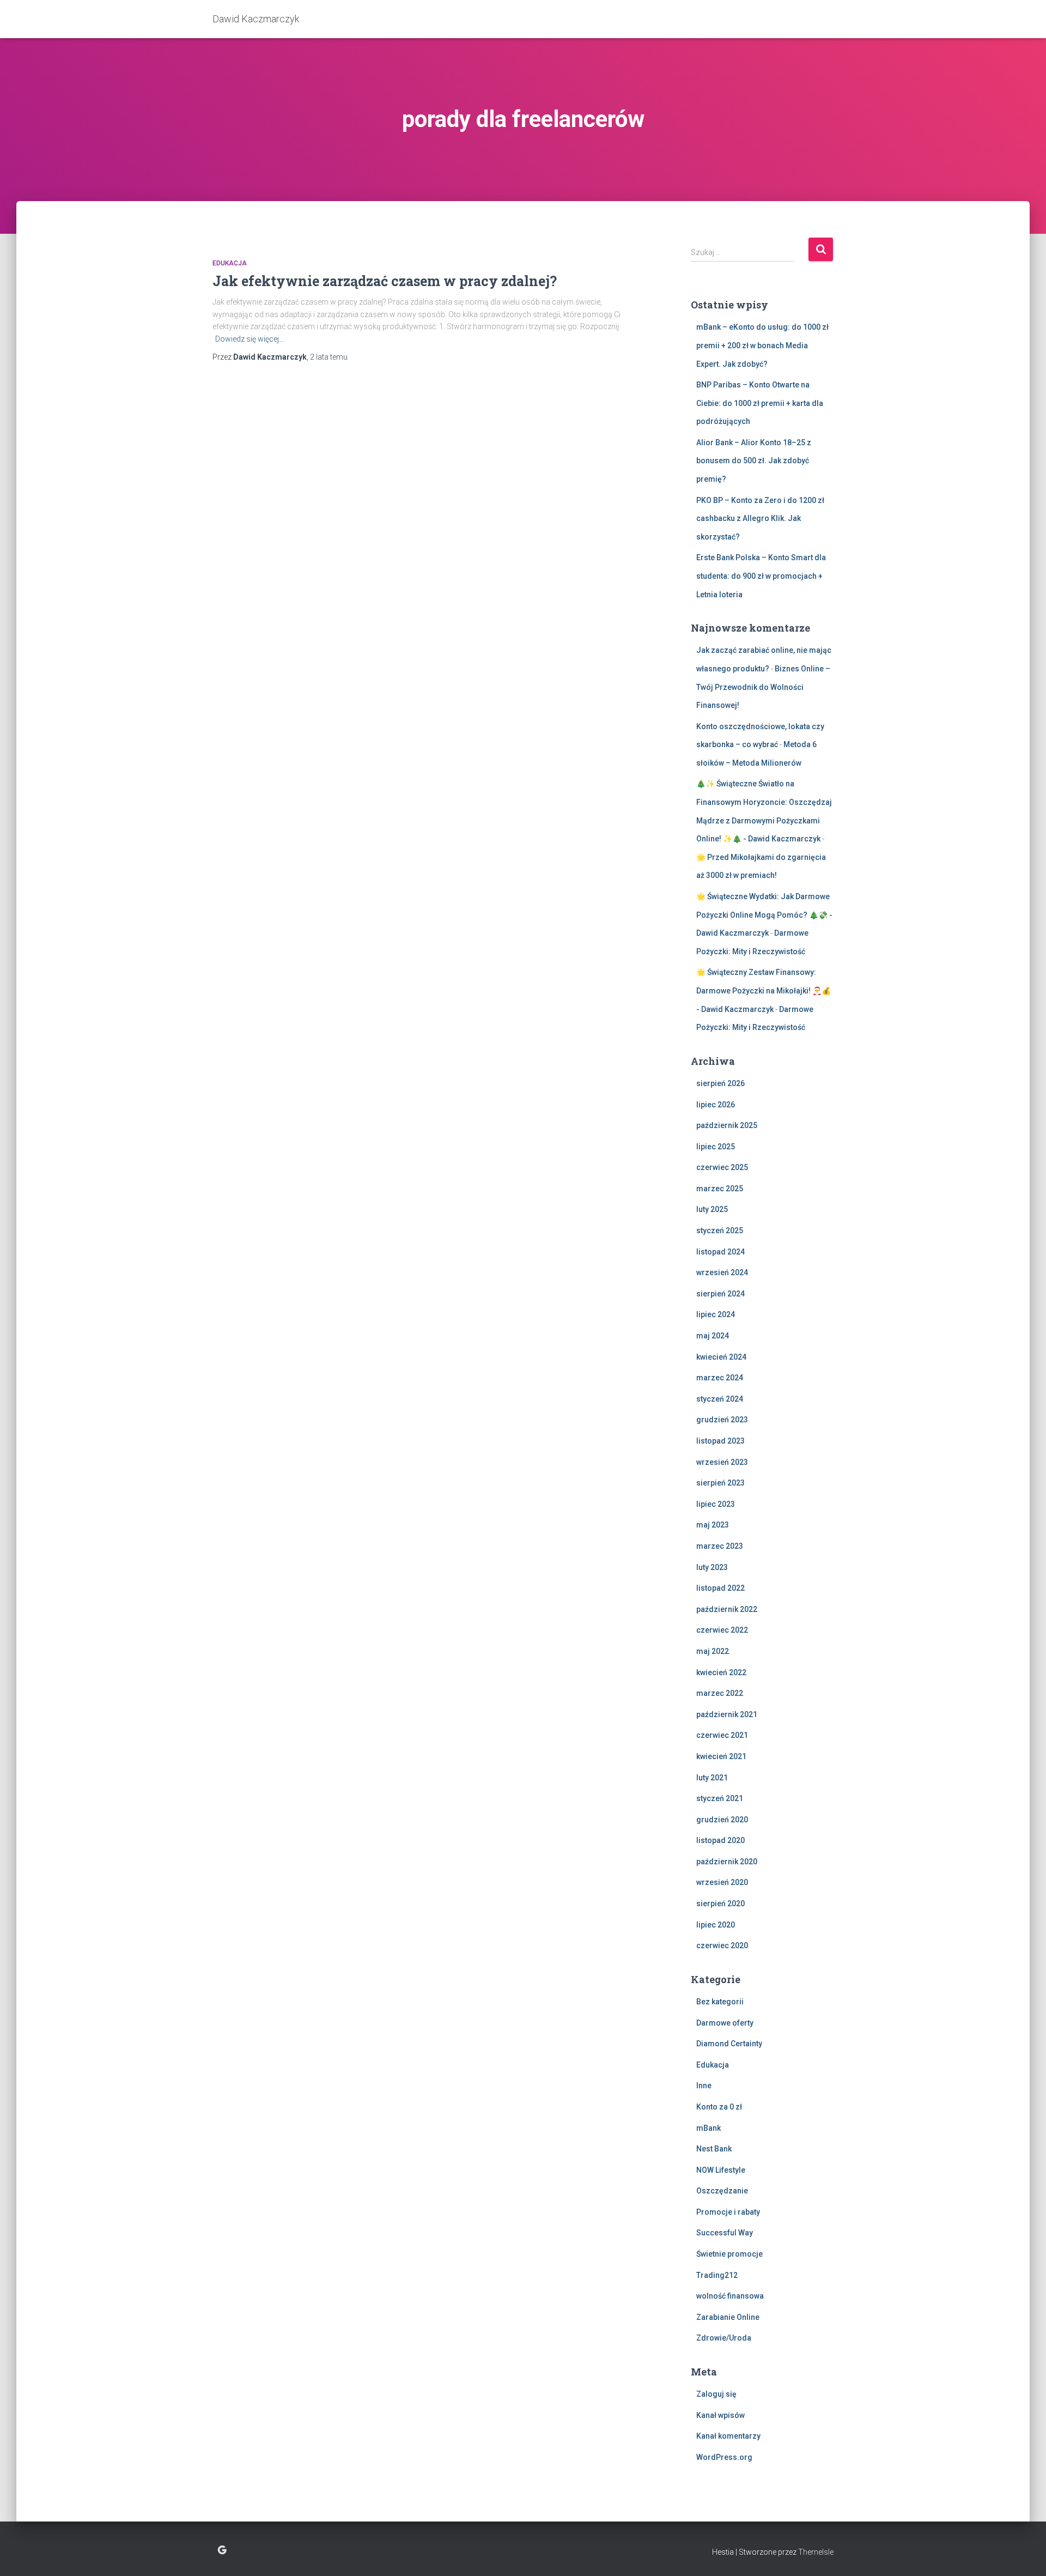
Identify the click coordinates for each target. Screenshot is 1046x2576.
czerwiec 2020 (722, 1945)
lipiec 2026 (716, 1105)
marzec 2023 (720, 1546)
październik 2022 (727, 1609)
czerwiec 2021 (722, 1735)
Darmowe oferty (725, 2023)
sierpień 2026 (720, 1083)
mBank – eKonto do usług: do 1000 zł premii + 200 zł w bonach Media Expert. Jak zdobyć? (762, 345)
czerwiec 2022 (722, 1630)
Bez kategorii (720, 2002)
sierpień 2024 (720, 1294)
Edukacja (230, 263)
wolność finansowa (730, 2296)
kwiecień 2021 (721, 1756)
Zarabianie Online (728, 2317)
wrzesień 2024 (722, 1272)
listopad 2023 (720, 1441)
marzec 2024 (720, 1378)
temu (329, 357)
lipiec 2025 (716, 1147)
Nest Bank (714, 2149)
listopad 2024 (720, 1252)
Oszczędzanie (722, 2191)
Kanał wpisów (720, 2415)
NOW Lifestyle (721, 2170)
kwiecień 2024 (721, 1357)
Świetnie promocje (729, 2254)
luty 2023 (712, 1567)
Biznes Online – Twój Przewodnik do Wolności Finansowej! (763, 687)
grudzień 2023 (722, 1420)
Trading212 (717, 2275)
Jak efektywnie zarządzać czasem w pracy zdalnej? (385, 281)
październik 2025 (727, 1125)
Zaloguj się (716, 2394)
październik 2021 (727, 1714)
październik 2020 (727, 1862)
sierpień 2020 (720, 1904)
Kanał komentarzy (728, 2436)
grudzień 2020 (722, 1820)
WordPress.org (724, 2457)
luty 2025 (712, 1209)
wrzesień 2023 (722, 1462)
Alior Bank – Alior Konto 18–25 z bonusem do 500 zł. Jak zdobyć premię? (754, 461)
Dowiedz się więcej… (250, 339)
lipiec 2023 (716, 1504)
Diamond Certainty (729, 2044)
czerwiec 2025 (722, 1167)
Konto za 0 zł (719, 2107)
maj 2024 (713, 1336)
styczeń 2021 (720, 1798)
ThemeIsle (816, 2552)
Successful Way (725, 2233)
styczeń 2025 (720, 1231)
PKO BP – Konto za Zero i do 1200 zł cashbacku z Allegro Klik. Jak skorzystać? (760, 519)
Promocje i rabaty (728, 2212)
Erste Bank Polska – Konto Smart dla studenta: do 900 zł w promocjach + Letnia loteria (761, 576)
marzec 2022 (720, 1693)
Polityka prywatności (222, 2550)
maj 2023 (713, 1525)
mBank (709, 2128)
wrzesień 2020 (722, 1882)
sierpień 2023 (720, 1483)
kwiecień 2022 (721, 1672)
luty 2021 (712, 1778)
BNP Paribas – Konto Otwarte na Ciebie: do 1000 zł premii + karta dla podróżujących (760, 403)
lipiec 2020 (716, 1925)
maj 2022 (713, 1651)
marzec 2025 (720, 1189)
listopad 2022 (720, 1588)
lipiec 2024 (716, 1314)
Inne (704, 2086)
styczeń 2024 (720, 1399)
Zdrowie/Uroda (724, 2338)
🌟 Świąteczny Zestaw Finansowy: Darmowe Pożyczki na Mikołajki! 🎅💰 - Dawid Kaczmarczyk (764, 990)
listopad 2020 (720, 1840)
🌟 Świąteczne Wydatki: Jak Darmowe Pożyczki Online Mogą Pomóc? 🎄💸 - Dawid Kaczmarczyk (764, 915)
